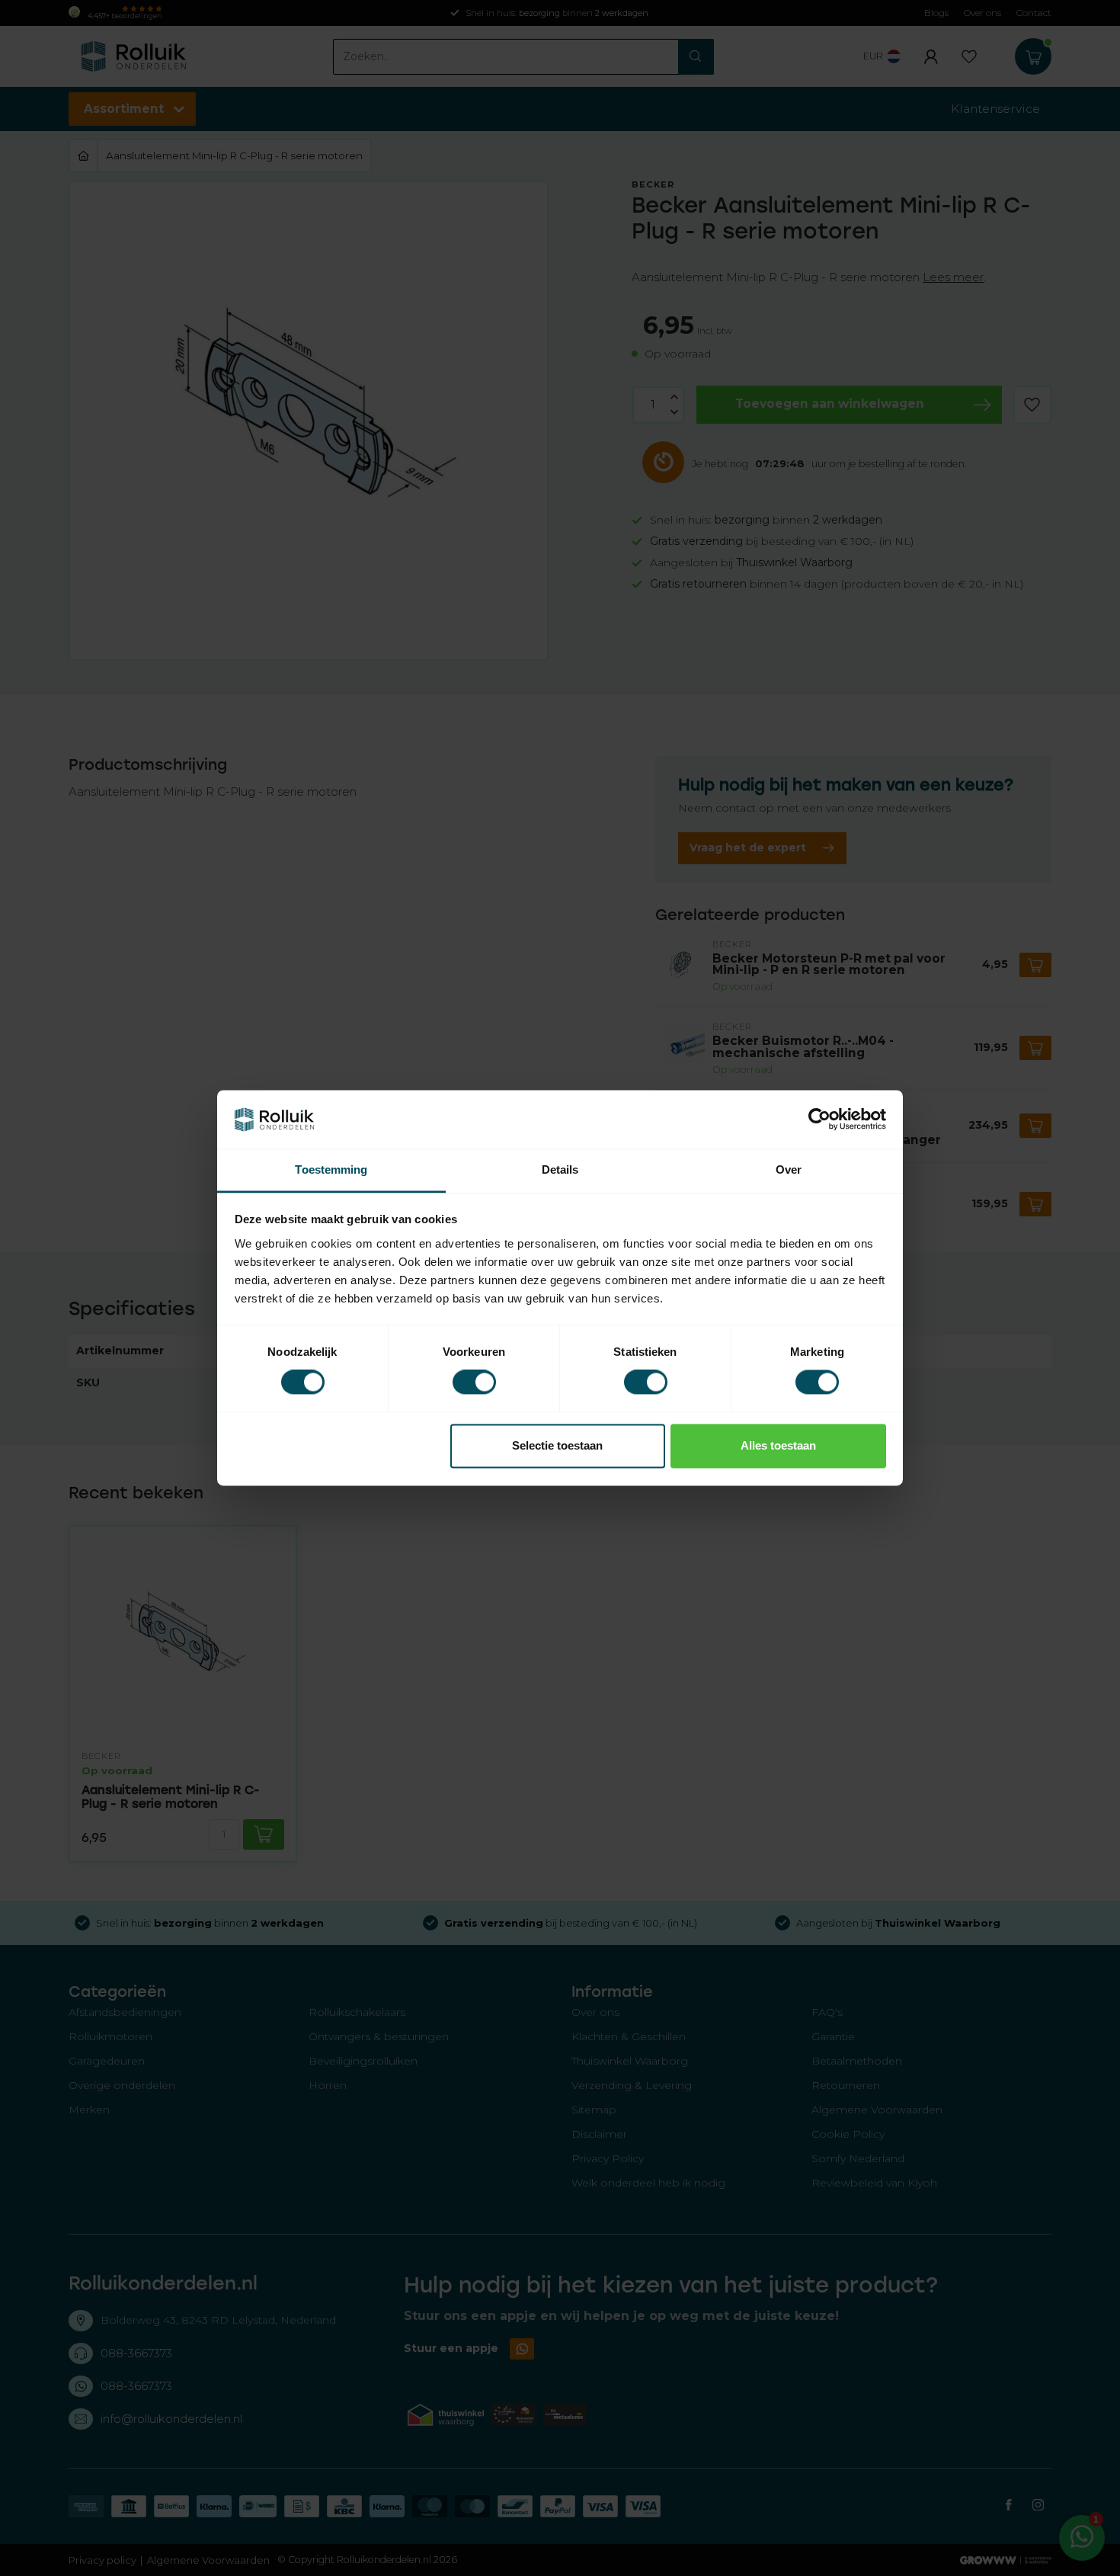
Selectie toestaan (557, 1445)
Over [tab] (789, 1169)
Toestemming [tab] (331, 1169)
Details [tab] (560, 1169)
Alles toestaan (778, 1445)
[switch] (474, 1383)
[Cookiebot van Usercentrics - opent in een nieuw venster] (819, 1120)
